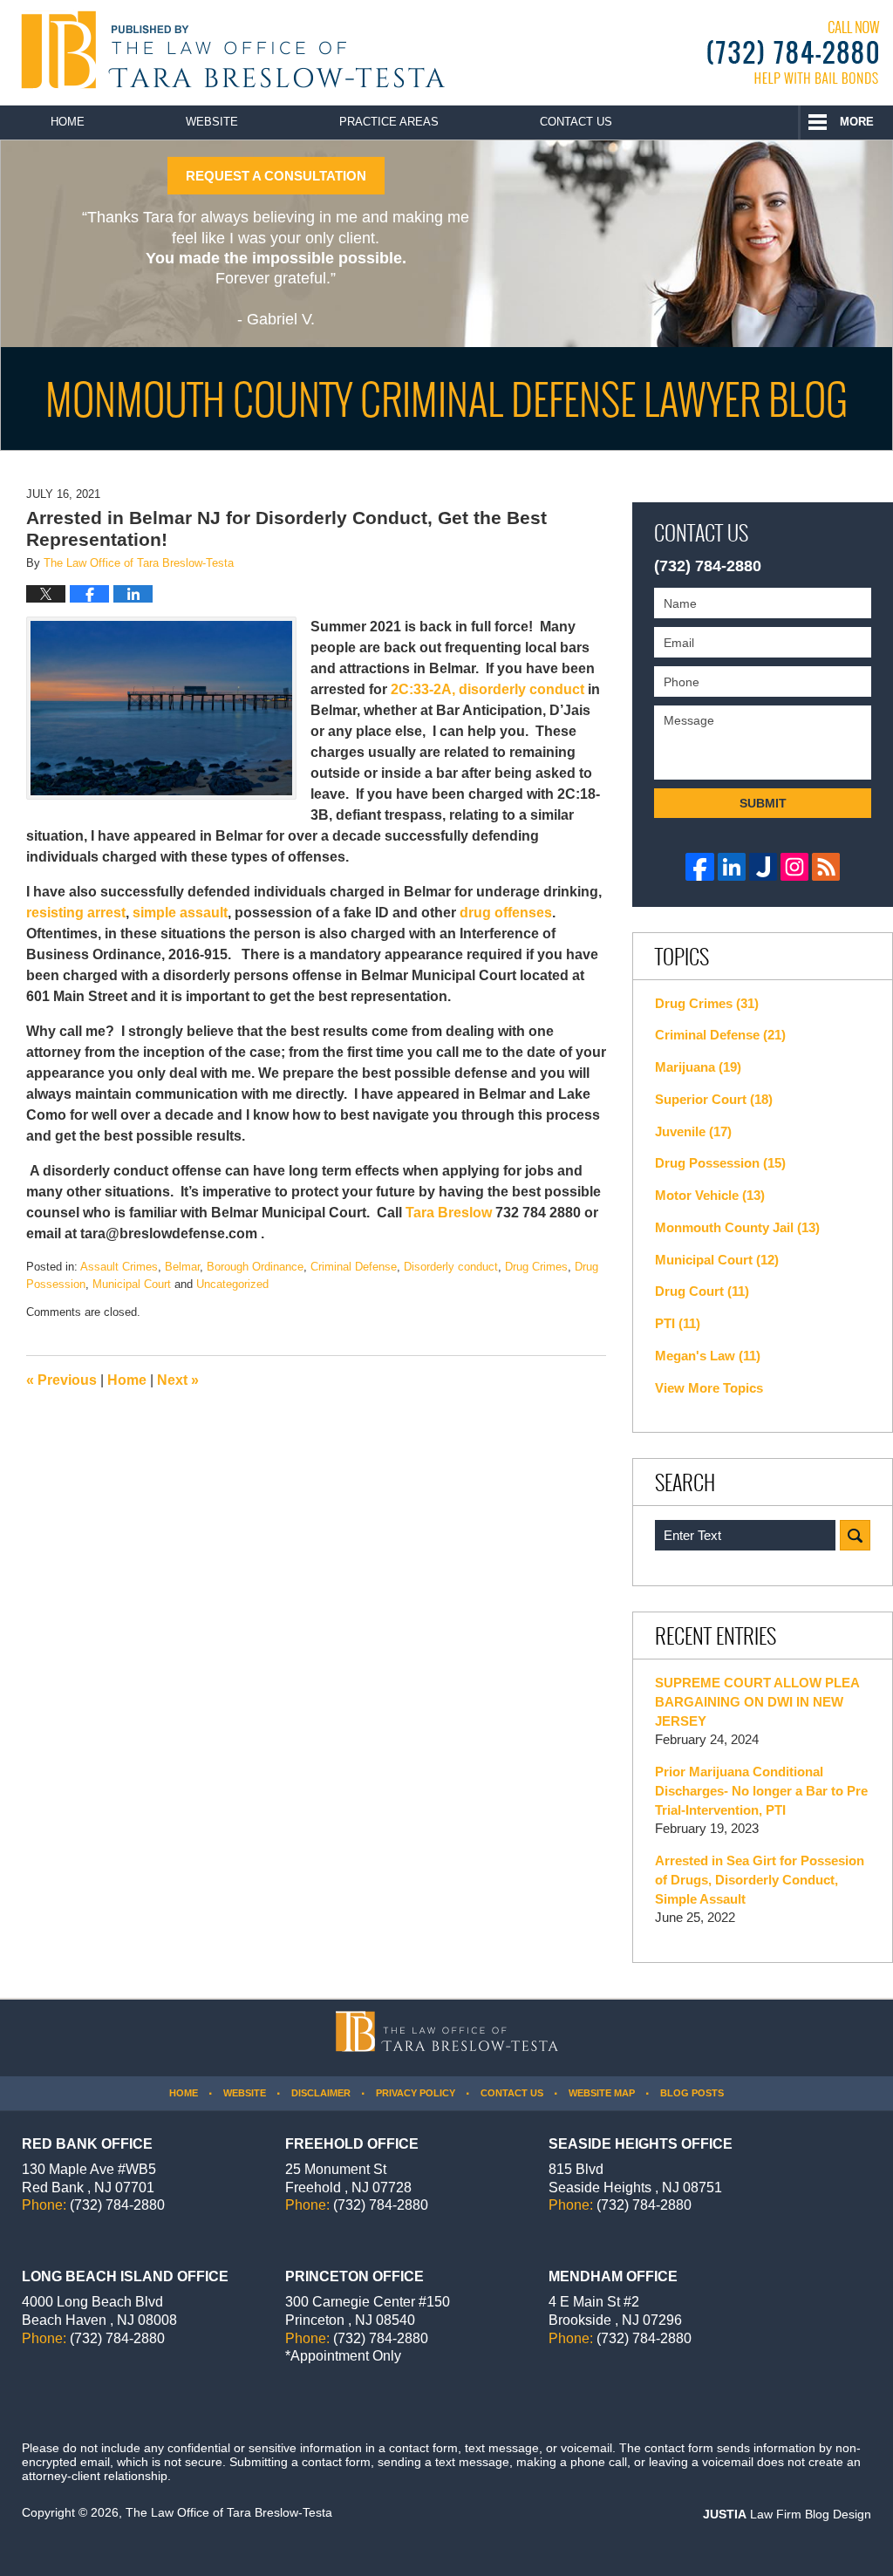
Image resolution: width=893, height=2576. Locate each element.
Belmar (182, 1267)
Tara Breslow (449, 1213)
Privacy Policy (416, 2093)
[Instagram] (794, 867)
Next (178, 1380)
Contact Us (576, 122)
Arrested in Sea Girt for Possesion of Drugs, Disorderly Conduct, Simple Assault (760, 1880)
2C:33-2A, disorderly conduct (489, 689)
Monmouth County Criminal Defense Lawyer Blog (229, 50)
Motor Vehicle (710, 1195)
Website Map (602, 2093)
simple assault (180, 913)
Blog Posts (692, 2093)
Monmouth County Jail (737, 1227)
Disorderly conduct (451, 1267)
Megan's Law (708, 1356)
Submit (763, 803)
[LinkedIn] (732, 867)
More (857, 122)
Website (212, 122)
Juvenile (693, 1131)
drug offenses (506, 913)
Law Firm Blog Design (787, 2514)
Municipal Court (132, 1284)
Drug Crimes (536, 1267)
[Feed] (826, 867)
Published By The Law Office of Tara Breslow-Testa (794, 52)
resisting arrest (76, 913)
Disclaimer (321, 2093)
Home (68, 122)
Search (855, 1535)
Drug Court (702, 1291)
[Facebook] (699, 867)
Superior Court (714, 1099)
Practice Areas (389, 122)
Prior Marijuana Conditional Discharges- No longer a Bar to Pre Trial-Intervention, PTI (761, 1791)
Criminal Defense (354, 1267)
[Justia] (763, 867)
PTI (678, 1323)
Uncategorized (232, 1284)
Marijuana (698, 1067)
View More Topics (709, 1388)
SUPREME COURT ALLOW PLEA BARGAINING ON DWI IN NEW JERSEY (757, 1702)
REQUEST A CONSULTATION (276, 176)
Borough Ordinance (255, 1267)
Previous (61, 1380)
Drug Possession (720, 1163)
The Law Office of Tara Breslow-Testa (229, 2512)
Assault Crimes (119, 1267)
